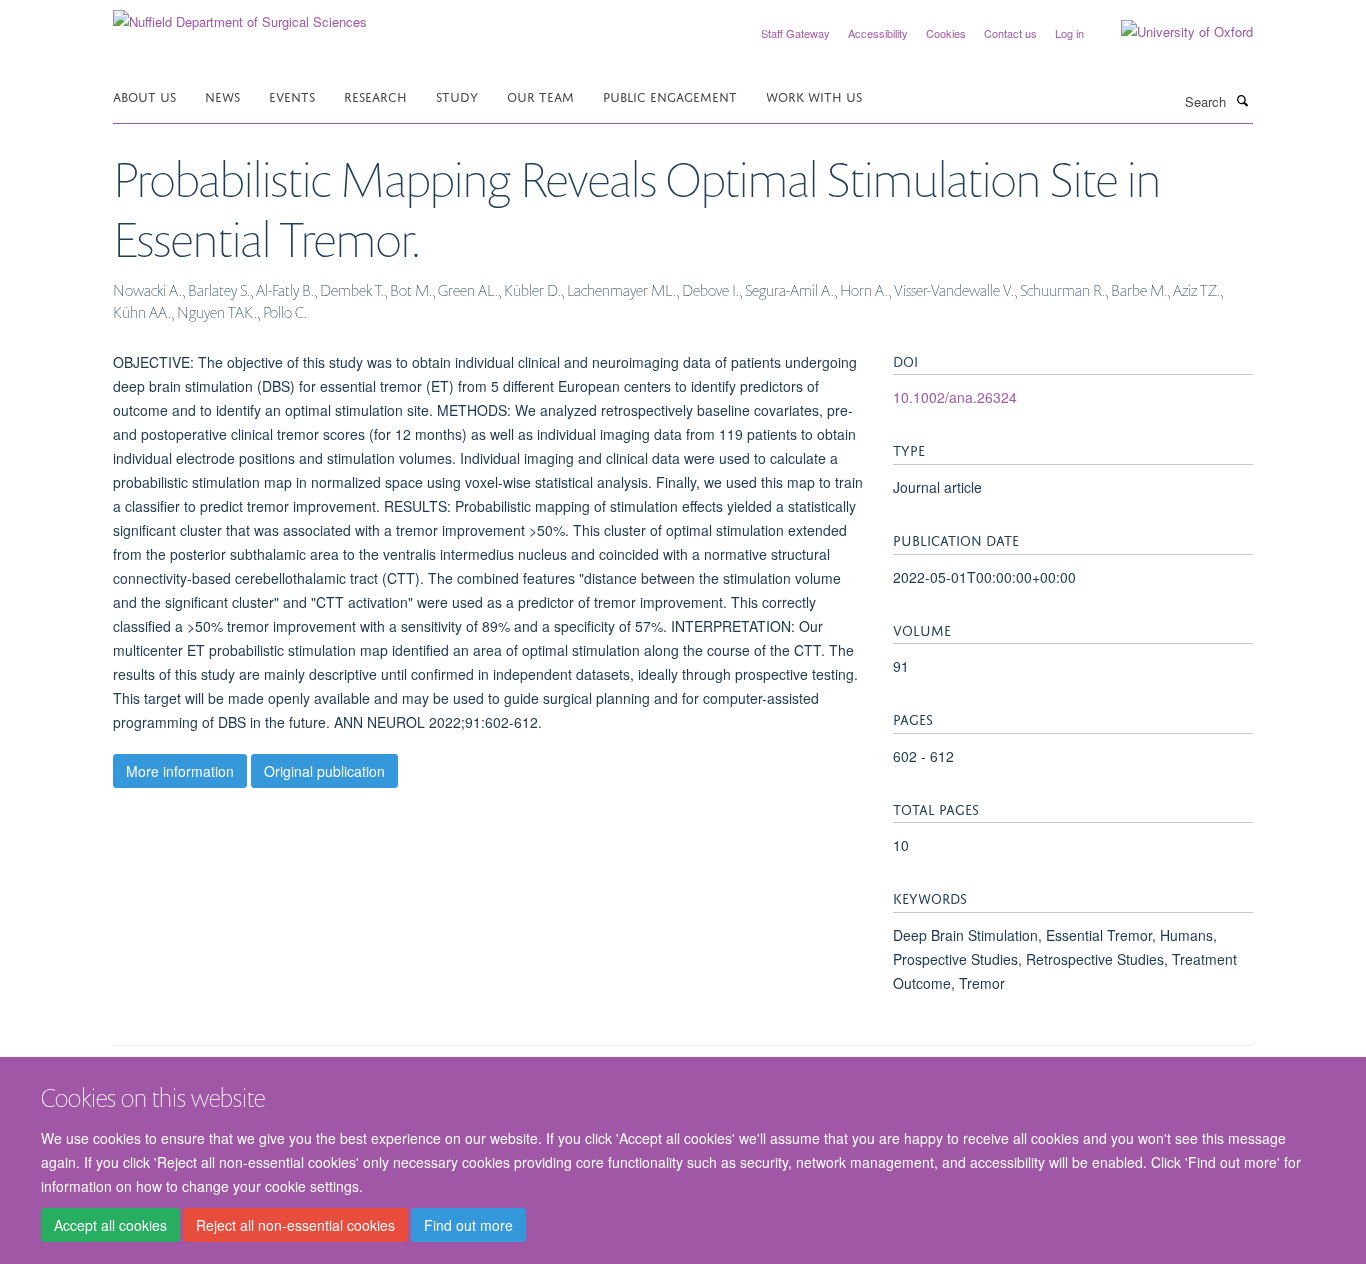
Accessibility (878, 33)
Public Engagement (670, 95)
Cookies (946, 33)
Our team (540, 95)
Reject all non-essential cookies (295, 1225)
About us (144, 95)
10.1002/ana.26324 (955, 397)
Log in (1069, 33)
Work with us (814, 95)
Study (457, 95)
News (222, 95)
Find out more (468, 1225)
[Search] (1242, 100)
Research (375, 95)
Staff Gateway (795, 33)
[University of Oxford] (1172, 32)
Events (292, 95)
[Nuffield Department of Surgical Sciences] (240, 14)
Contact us (1010, 33)
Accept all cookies (110, 1225)
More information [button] (180, 771)
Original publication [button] (324, 771)
